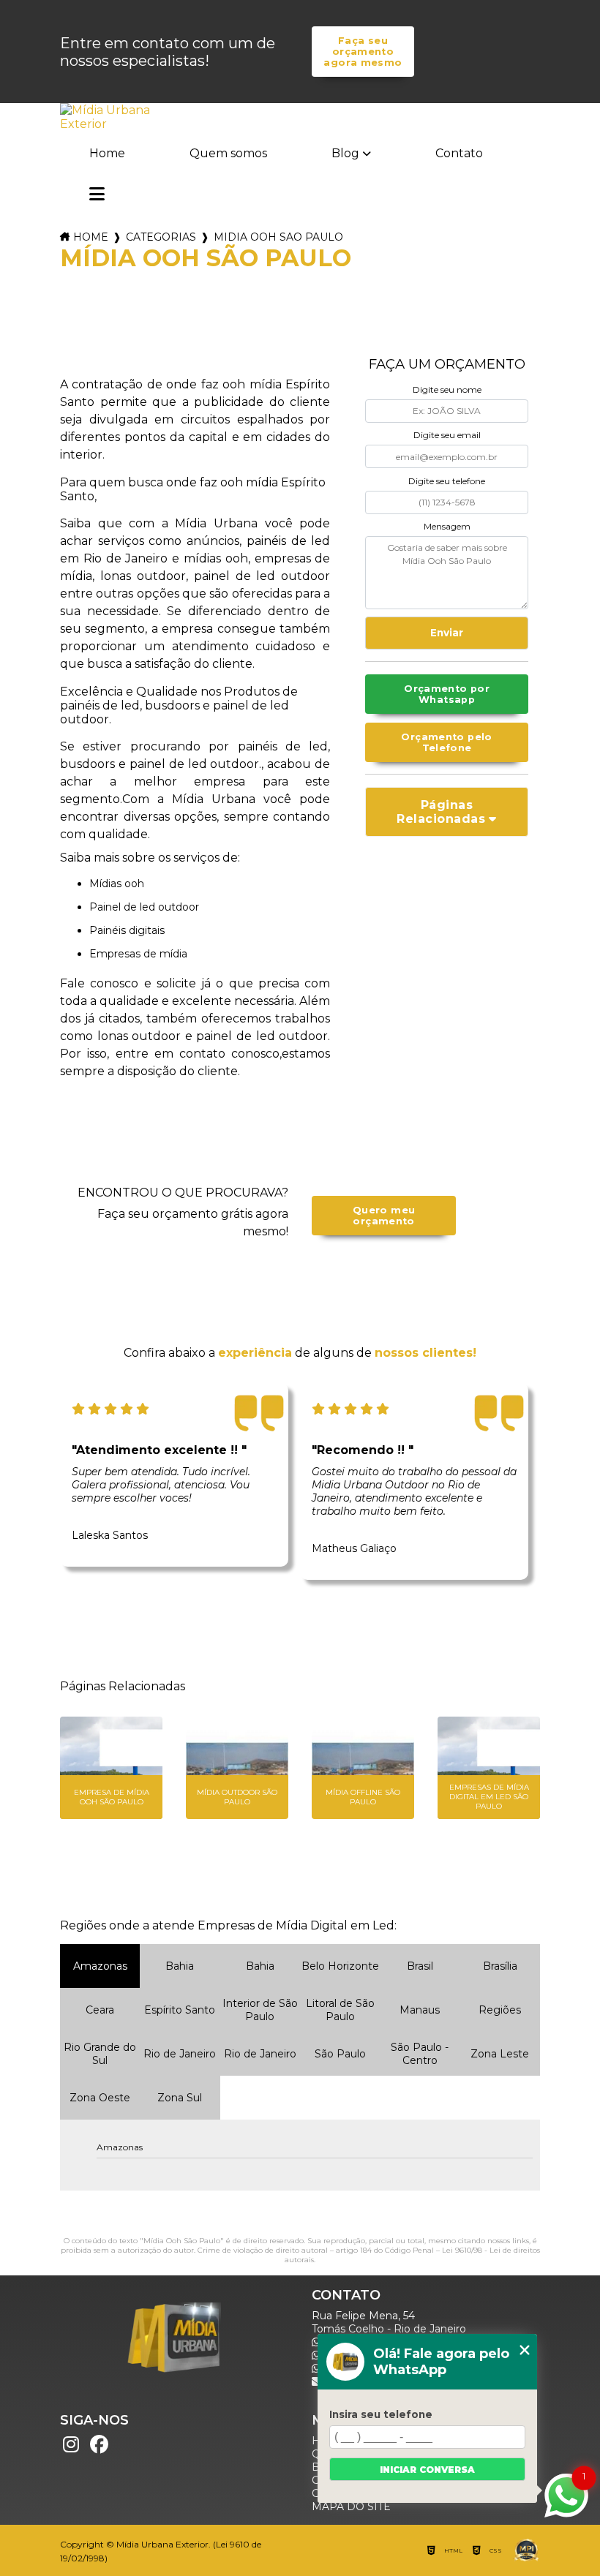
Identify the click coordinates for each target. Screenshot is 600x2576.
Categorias (161, 237)
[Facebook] (99, 2445)
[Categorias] (97, 195)
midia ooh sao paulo (278, 237)
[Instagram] (71, 2445)
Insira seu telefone (381, 2414)
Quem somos (228, 153)
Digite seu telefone (447, 481)
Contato (459, 153)
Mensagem (447, 526)
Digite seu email (447, 435)
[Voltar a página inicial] (107, 117)
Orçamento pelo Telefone (446, 742)
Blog (345, 153)
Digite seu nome (447, 389)
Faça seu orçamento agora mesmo (363, 52)
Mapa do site (351, 2507)
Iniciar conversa (427, 2470)
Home (107, 153)
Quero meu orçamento (384, 1216)
